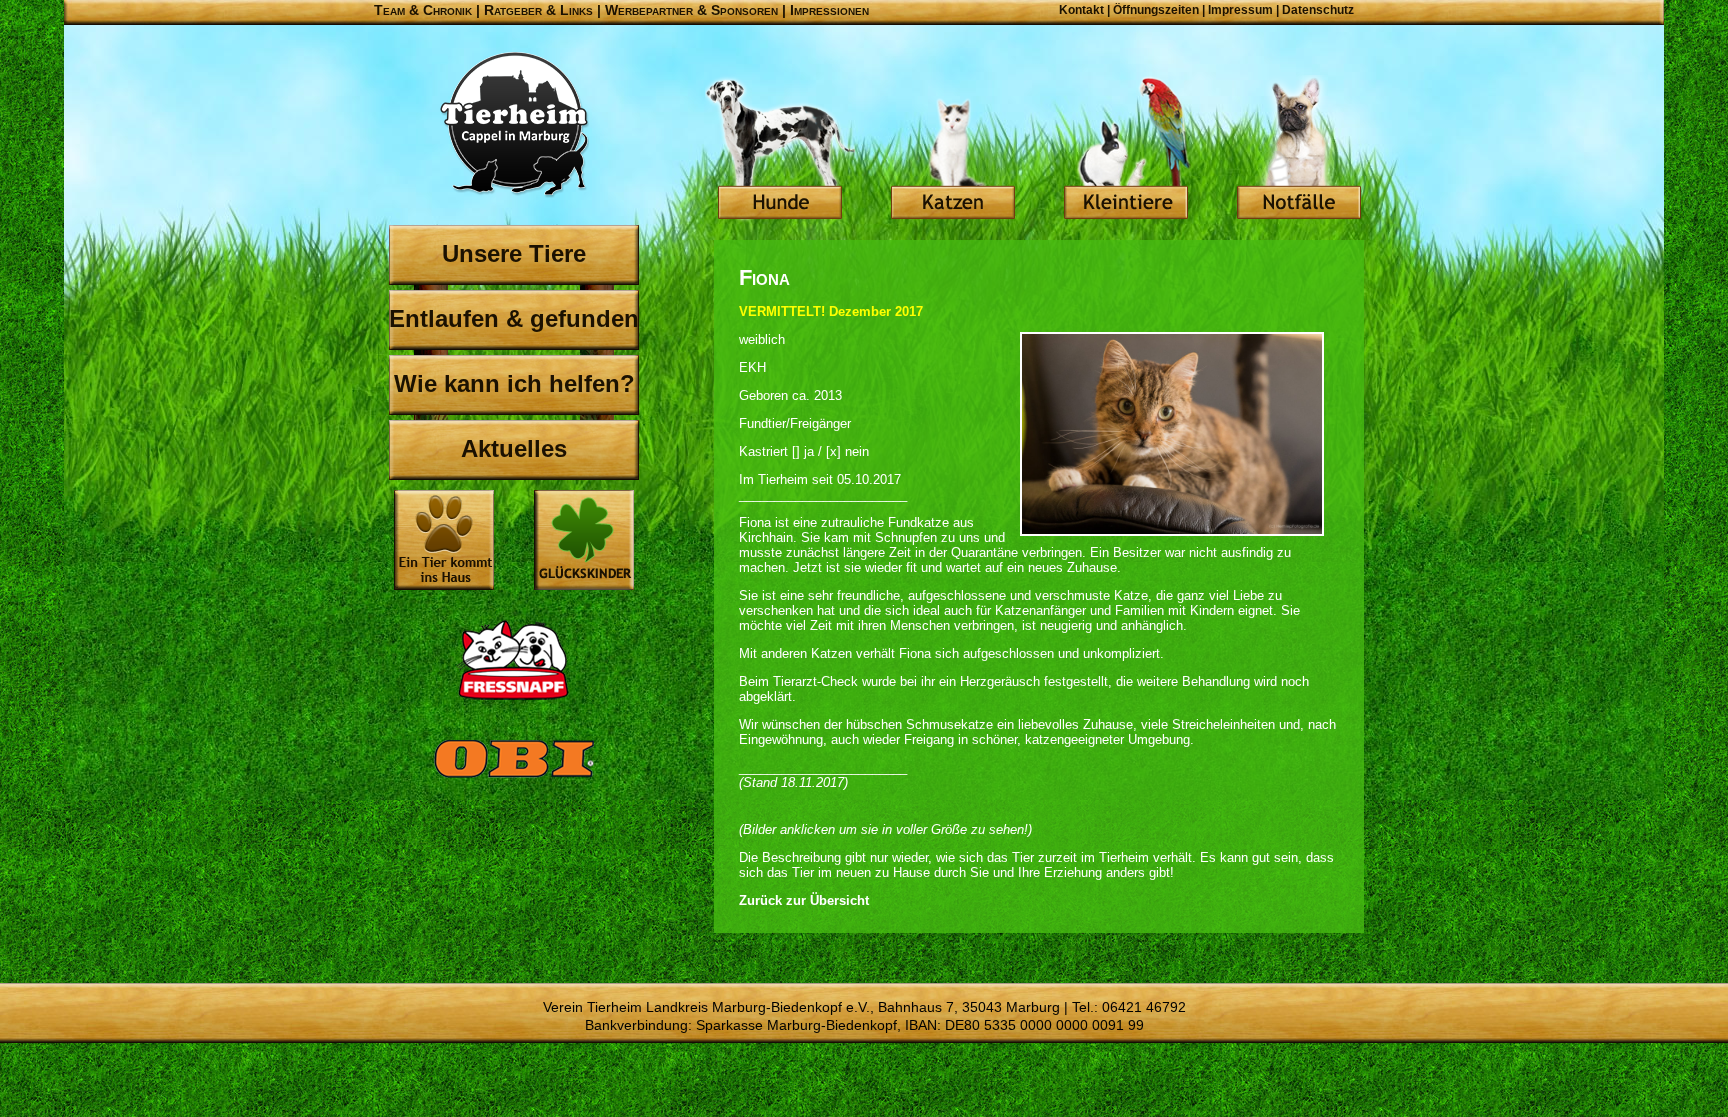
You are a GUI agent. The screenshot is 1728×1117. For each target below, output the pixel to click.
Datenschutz (1318, 10)
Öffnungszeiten (1156, 10)
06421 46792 (1144, 1007)
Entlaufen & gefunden (514, 318)
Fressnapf (514, 660)
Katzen (953, 150)
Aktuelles (514, 448)
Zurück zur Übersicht (804, 900)
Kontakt (1081, 10)
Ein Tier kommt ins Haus (444, 540)
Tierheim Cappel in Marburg (514, 125)
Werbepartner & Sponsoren (691, 10)
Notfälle (1299, 150)
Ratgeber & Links (538, 10)
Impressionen (829, 10)
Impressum (1240, 10)
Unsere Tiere (514, 253)
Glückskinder (584, 542)
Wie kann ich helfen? (514, 383)
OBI (514, 780)
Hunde (780, 150)
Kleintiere (1126, 150)
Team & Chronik (423, 10)
